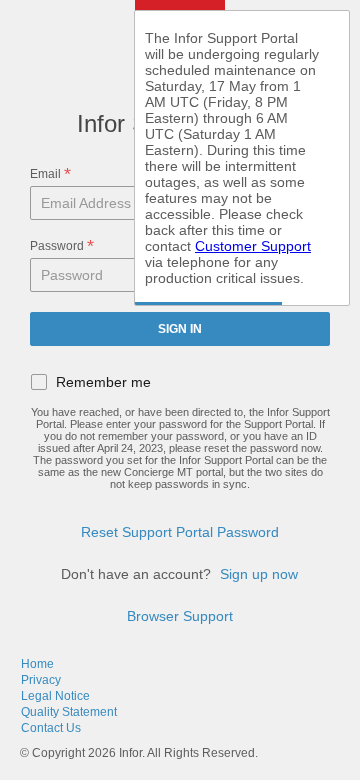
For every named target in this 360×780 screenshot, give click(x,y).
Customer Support (253, 246)
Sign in (180, 329)
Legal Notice (55, 696)
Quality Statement (69, 712)
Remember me (103, 382)
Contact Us (51, 728)
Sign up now (259, 574)
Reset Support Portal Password (180, 532)
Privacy (41, 680)
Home (37, 664)
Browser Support (180, 616)
